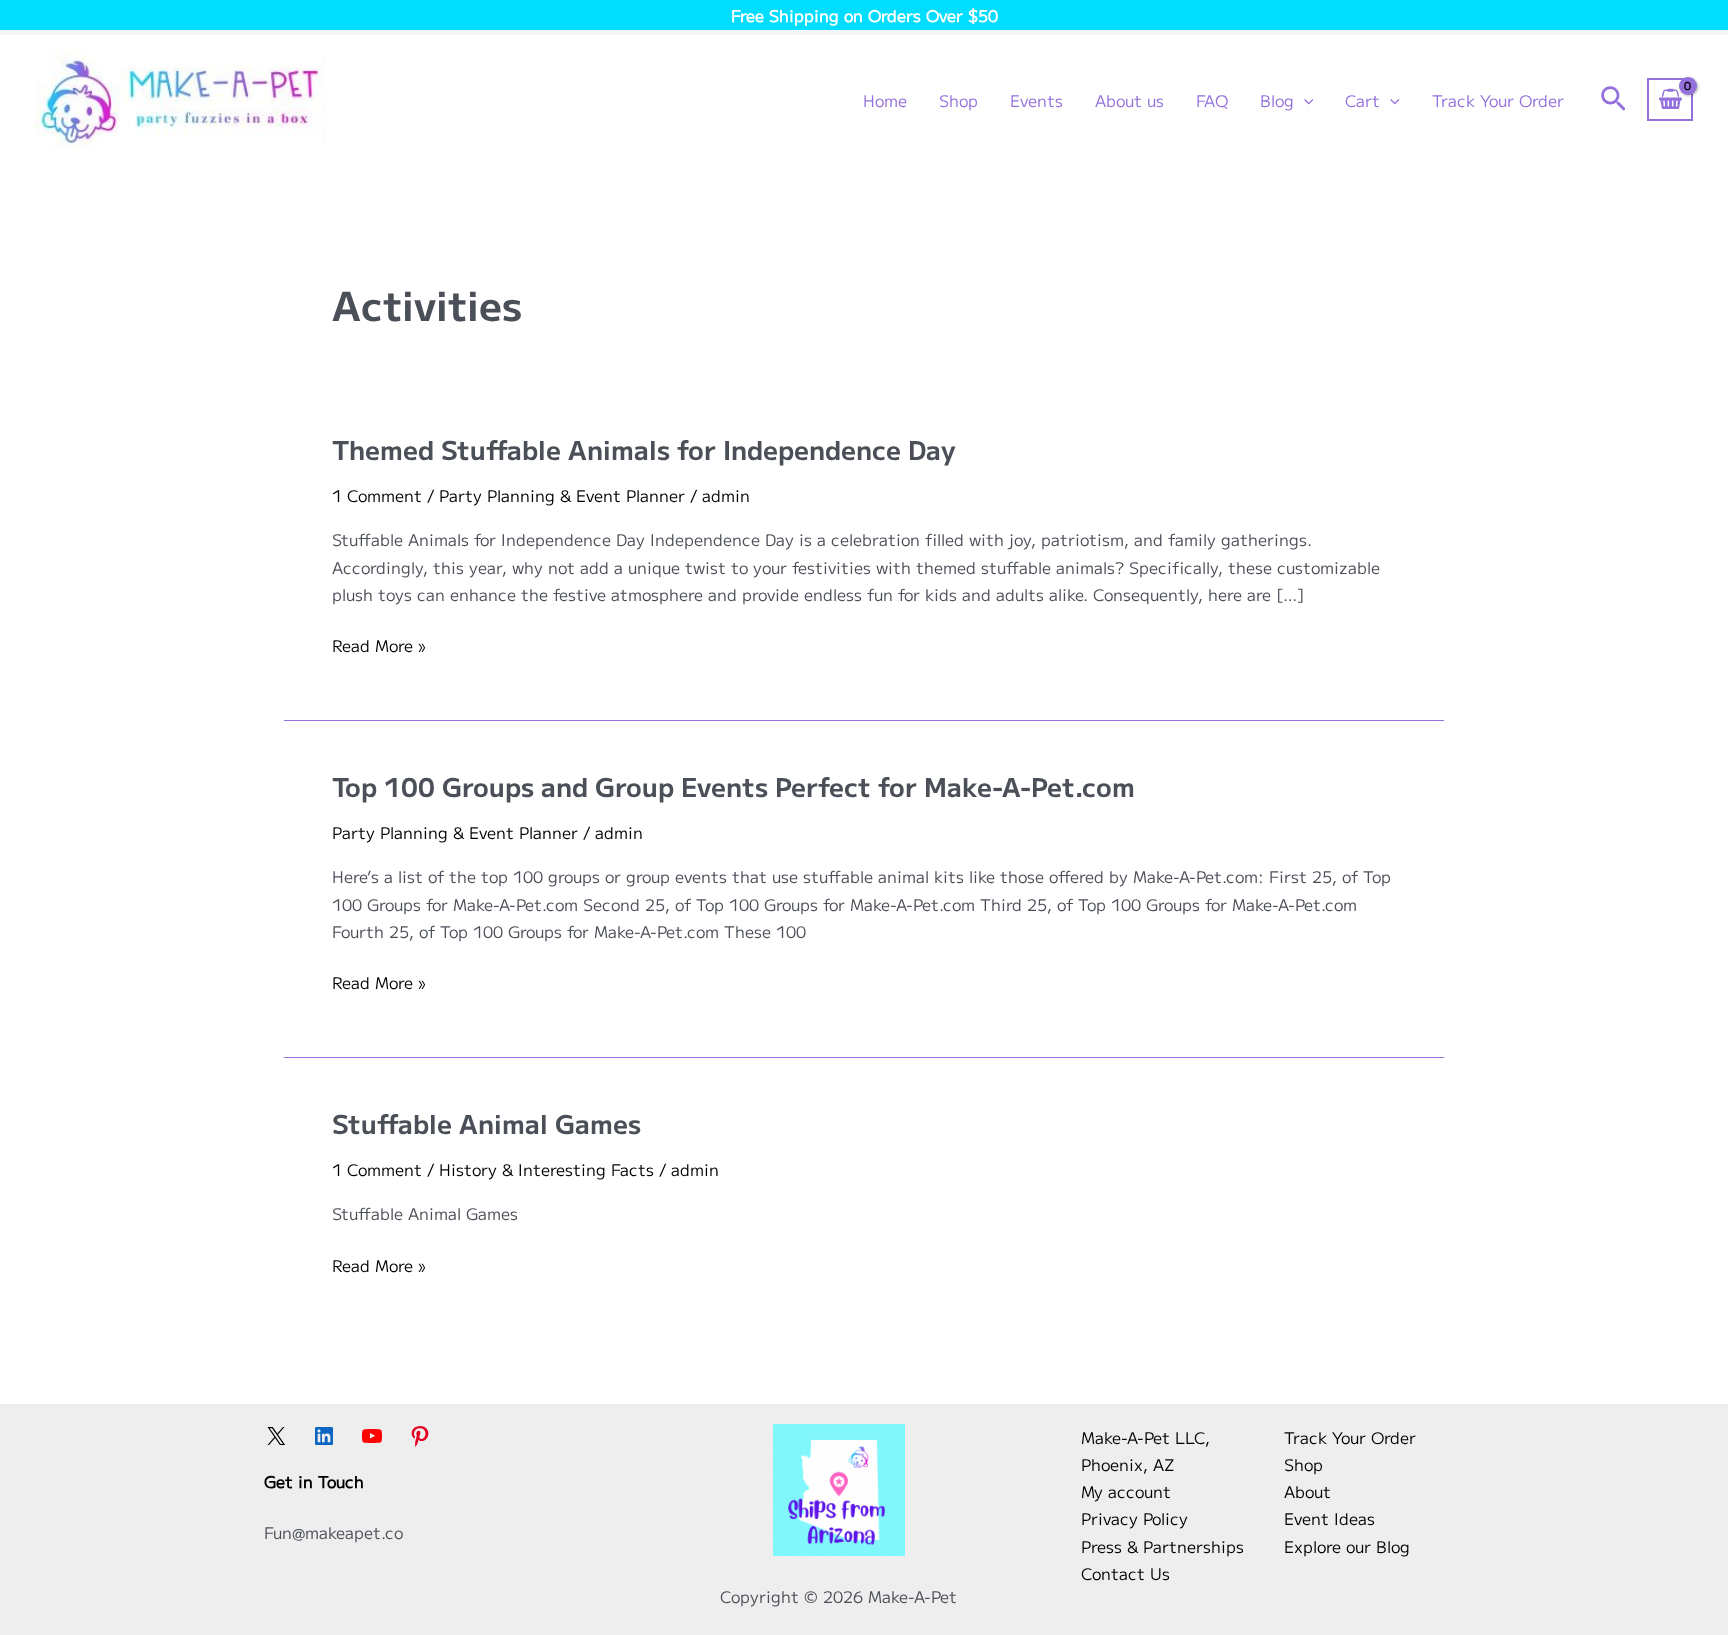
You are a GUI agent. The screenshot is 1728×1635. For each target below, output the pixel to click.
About (1307, 1491)
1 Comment (377, 495)
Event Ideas (1329, 1518)
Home (885, 100)
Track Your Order (1498, 100)
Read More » (378, 645)
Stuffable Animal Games (486, 1122)
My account (1126, 1491)
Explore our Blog (1347, 1546)
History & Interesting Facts (546, 1169)
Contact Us (1125, 1573)
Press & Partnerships (1162, 1546)
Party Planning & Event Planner (562, 495)
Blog (1277, 100)
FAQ (1212, 100)
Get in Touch (314, 1481)
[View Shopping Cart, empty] (1670, 99)
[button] (1304, 100)
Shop (958, 100)
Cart (1362, 100)
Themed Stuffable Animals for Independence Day (644, 448)
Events (1036, 100)
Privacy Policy (1134, 1518)
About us (1129, 100)
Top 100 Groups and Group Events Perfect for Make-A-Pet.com (733, 785)
